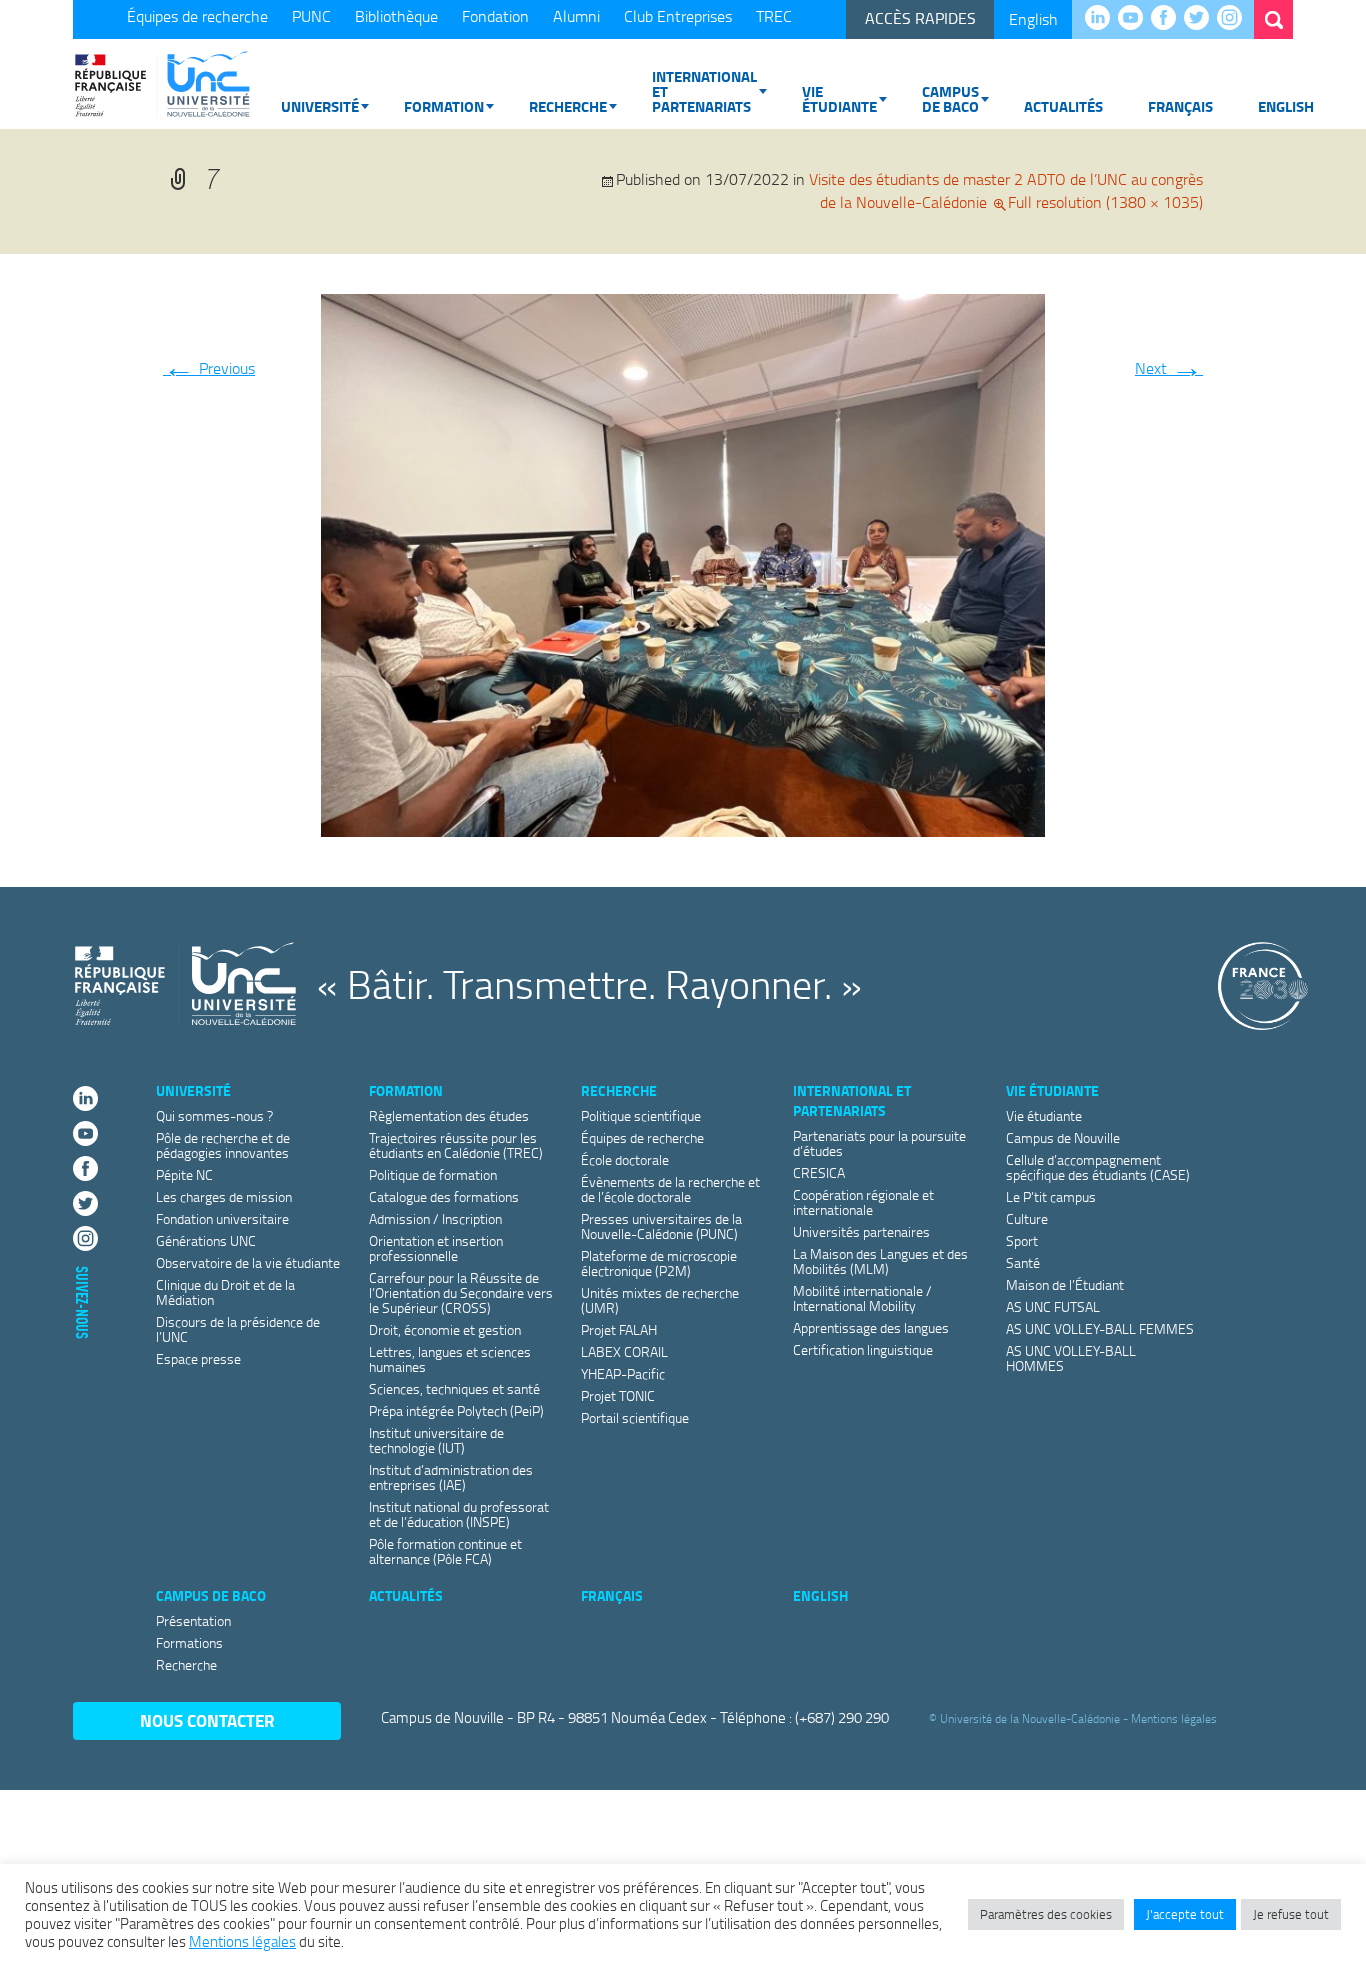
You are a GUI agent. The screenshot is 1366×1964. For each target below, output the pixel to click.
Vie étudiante (839, 98)
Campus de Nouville (1063, 1137)
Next (1169, 368)
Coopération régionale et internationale (863, 1202)
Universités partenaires (861, 1231)
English (1033, 19)
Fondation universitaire (222, 1218)
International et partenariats (704, 91)
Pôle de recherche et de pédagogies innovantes (223, 1145)
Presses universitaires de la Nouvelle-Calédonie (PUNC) (661, 1226)
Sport (1022, 1240)
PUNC (311, 16)
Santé (1023, 1262)
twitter (1201, 19)
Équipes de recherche (197, 16)
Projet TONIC (618, 1395)
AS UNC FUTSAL (1053, 1306)
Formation (444, 106)
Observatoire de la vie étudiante (248, 1262)
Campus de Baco (950, 98)
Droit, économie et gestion (445, 1329)
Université (320, 106)
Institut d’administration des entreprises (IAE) (451, 1477)
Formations (189, 1642)
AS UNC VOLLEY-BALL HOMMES (1071, 1358)
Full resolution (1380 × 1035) (1105, 202)
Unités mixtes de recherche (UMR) (660, 1300)
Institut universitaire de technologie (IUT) (436, 1440)
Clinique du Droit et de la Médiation (225, 1292)
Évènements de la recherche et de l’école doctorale (670, 1189)
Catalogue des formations (444, 1196)
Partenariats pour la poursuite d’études (879, 1143)
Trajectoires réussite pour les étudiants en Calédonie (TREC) (456, 1145)
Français (1180, 106)
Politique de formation (433, 1174)
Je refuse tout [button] (1291, 1914)
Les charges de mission (224, 1196)
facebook (1168, 19)
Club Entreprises (678, 16)
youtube (1135, 19)
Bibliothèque (396, 16)
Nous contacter (207, 1720)
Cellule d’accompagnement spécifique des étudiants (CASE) (1098, 1167)
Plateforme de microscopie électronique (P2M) (659, 1263)
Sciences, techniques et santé (454, 1388)
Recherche (568, 106)
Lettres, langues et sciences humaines (450, 1359)
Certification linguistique (863, 1349)
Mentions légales (1174, 1718)
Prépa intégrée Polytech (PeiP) (456, 1410)
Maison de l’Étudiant (1065, 1284)
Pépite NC (184, 1174)
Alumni (576, 16)
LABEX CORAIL (624, 1351)
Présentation (193, 1620)
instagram (1234, 19)
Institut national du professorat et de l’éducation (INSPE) (459, 1514)
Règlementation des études (449, 1115)
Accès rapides (920, 18)
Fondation (495, 16)
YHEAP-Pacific (623, 1373)
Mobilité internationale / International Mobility (862, 1298)
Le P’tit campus (1051, 1196)
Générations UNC (206, 1240)
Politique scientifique (641, 1115)
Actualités (1063, 106)
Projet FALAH (619, 1329)
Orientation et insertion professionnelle (436, 1248)
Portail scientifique (635, 1417)
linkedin (1102, 19)
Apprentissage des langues (871, 1327)
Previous (209, 368)
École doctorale (625, 1159)
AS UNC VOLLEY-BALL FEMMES (1100, 1328)
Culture (1027, 1218)
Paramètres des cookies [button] (1046, 1914)
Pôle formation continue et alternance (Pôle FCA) (445, 1551)
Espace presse (198, 1358)
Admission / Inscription (435, 1218)
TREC (774, 16)
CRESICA (819, 1172)
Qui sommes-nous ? (214, 1115)
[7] (683, 561)
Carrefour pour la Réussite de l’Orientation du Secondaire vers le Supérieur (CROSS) (461, 1292)
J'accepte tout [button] (1185, 1914)
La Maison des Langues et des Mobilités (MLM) (880, 1261)
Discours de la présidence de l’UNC (238, 1329)
